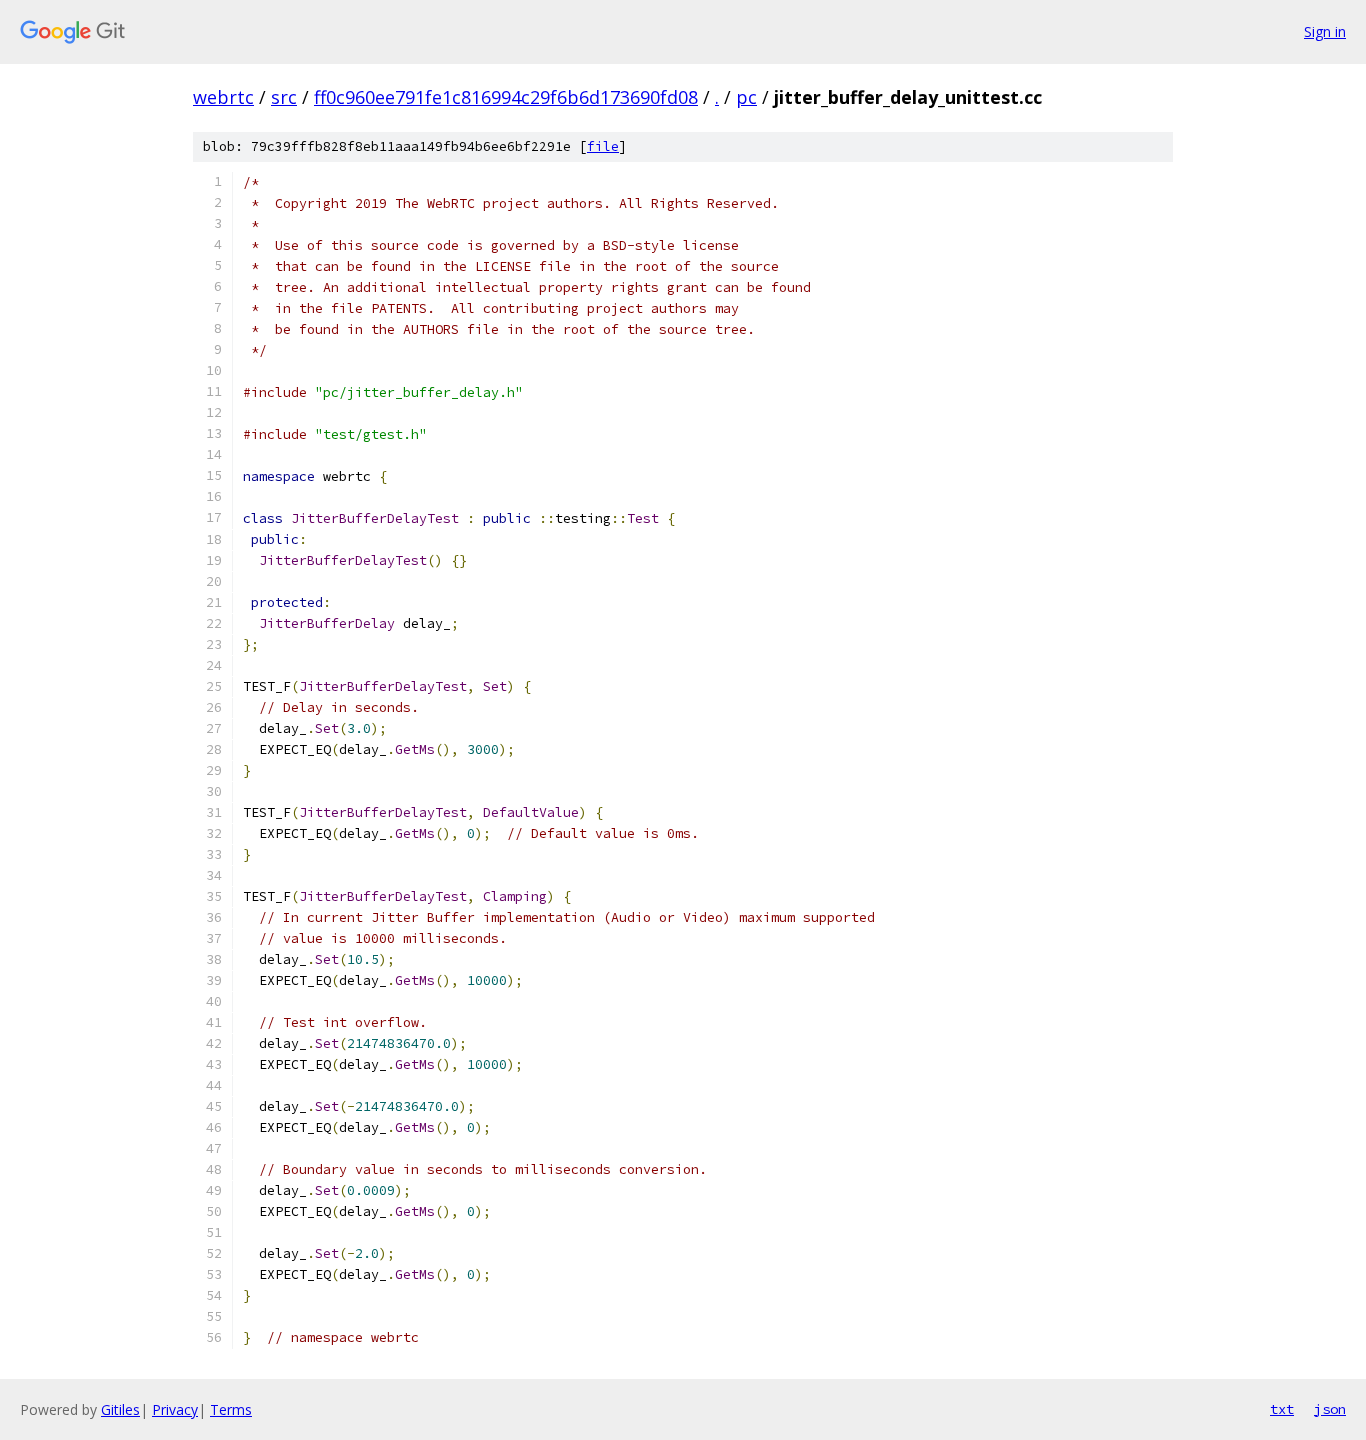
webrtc (223, 97)
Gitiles (120, 1409)
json (1330, 1409)
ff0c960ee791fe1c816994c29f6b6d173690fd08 (506, 97)
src (284, 97)
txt (1282, 1409)
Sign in (1325, 31)
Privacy (175, 1409)
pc (746, 97)
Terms (231, 1409)
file (603, 146)
